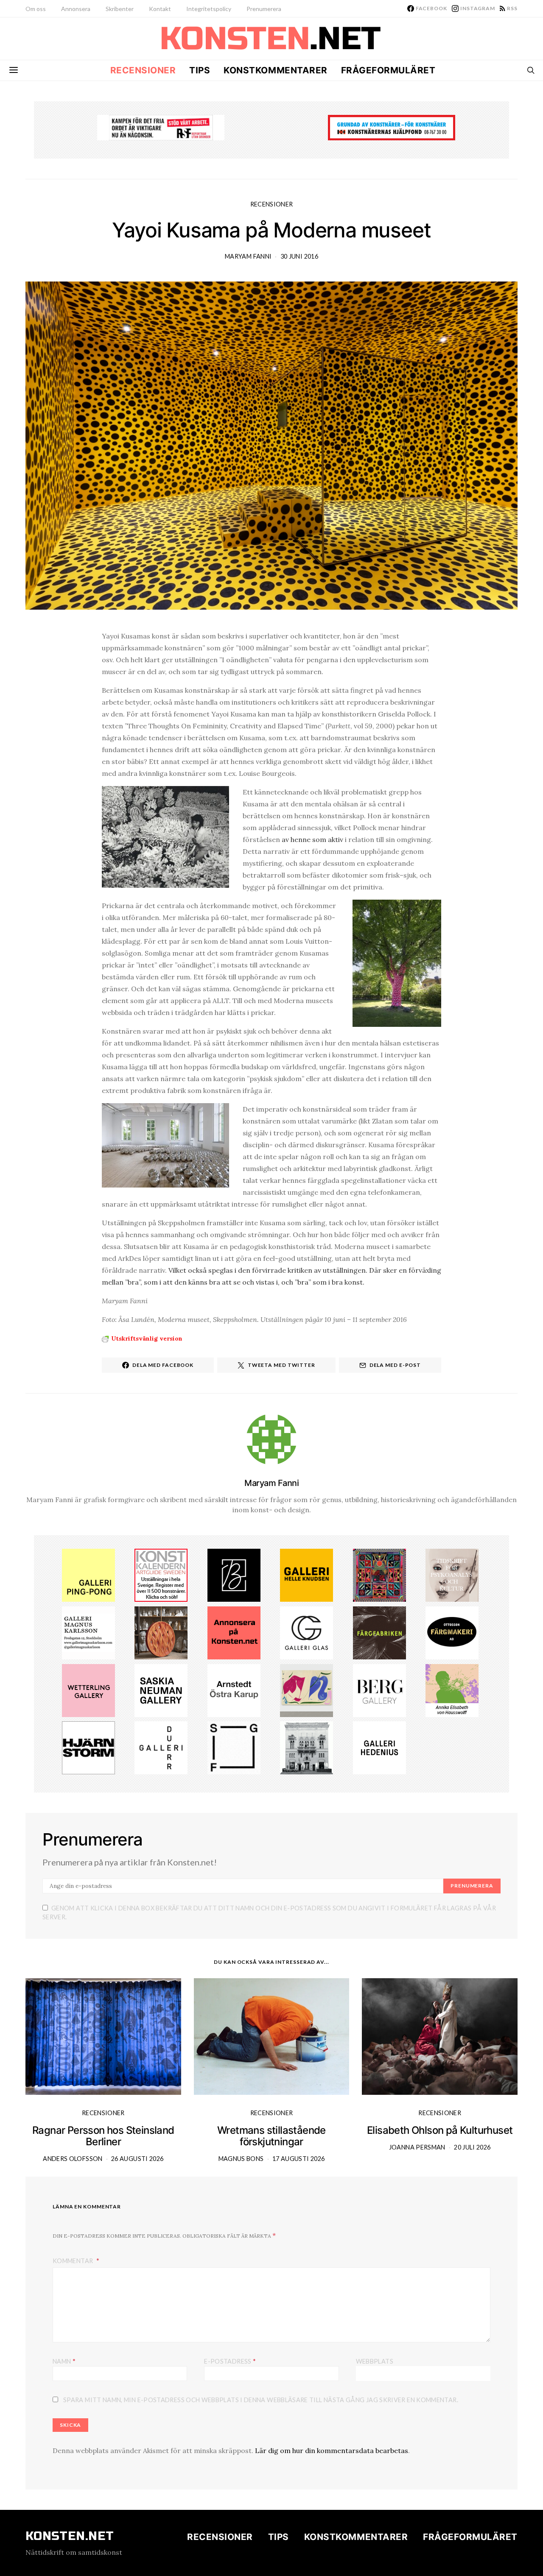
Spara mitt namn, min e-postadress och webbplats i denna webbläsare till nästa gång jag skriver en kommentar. (261, 2400)
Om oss (36, 9)
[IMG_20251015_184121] (161, 127)
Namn (64, 2361)
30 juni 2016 (299, 256)
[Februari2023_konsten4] (379, 1689)
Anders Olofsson (73, 2159)
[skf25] (306, 1747)
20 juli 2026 (472, 2147)
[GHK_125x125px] (306, 1575)
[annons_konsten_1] (88, 1632)
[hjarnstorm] (88, 1747)
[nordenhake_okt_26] (306, 1689)
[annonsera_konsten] (234, 1632)
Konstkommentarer (275, 70)
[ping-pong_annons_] (88, 1575)
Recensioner (143, 70)
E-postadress (230, 2361)
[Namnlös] (379, 1575)
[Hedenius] (379, 1747)
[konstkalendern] (161, 1575)
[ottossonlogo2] (452, 1632)
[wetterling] (88, 1689)
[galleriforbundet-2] (234, 1747)
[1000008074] (161, 1689)
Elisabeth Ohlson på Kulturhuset (440, 2130)
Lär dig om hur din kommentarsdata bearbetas (332, 2451)
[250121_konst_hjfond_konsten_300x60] (392, 127)
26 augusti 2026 (137, 2159)
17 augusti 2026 (298, 2159)
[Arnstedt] (234, 1689)
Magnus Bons (241, 2159)
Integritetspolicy (209, 9)
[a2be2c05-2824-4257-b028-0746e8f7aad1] (452, 1689)
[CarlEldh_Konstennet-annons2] (161, 1632)
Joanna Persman (417, 2147)
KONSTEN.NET (70, 2536)
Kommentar (74, 2261)
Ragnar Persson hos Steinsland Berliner (103, 2136)
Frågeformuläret (388, 70)
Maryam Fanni (248, 256)
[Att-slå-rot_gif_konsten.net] (379, 1632)
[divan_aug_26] (452, 1575)
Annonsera (76, 9)
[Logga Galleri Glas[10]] (306, 1632)
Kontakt (160, 9)
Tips (200, 70)
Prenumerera (264, 9)
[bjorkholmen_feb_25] (234, 1575)
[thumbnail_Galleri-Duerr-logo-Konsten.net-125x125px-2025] (161, 1747)
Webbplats (375, 2361)
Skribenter (120, 9)
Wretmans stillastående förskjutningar (271, 2136)
